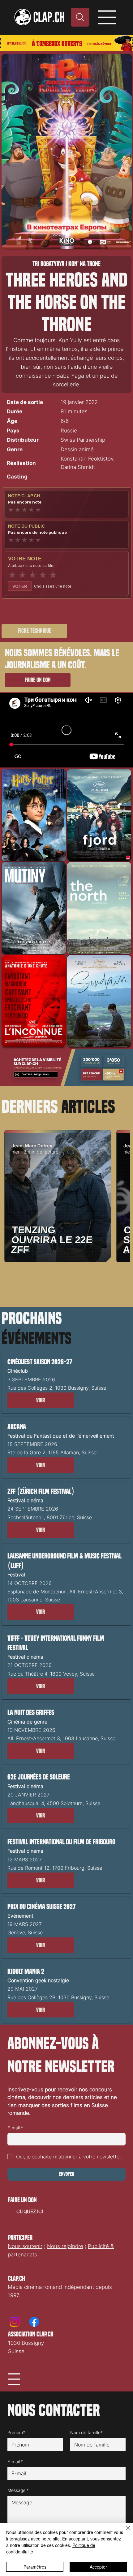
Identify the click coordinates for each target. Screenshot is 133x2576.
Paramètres (35, 2567)
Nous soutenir (25, 2246)
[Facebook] (34, 2322)
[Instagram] (15, 2322)
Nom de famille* (86, 2432)
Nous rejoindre (65, 2246)
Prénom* (16, 2432)
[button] (41, 1400)
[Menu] (107, 17)
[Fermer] (124, 2531)
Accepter (98, 2567)
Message (18, 2490)
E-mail (15, 2128)
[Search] (80, 17)
